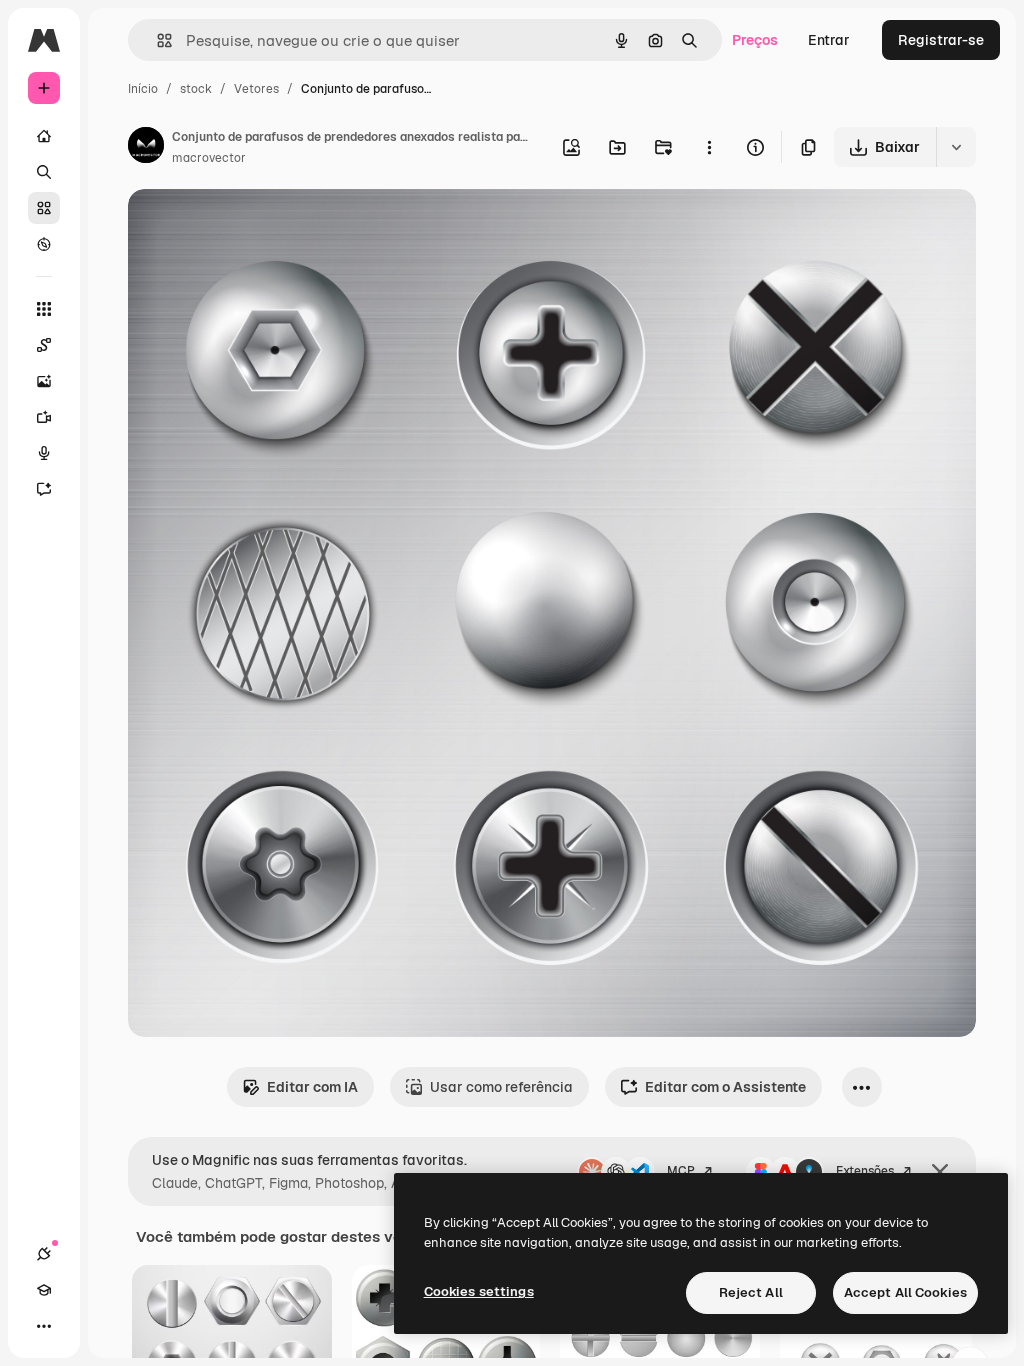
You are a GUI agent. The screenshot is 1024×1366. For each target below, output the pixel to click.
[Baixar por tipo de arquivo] (956, 147)
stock (196, 89)
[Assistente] (44, 489)
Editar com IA (312, 1087)
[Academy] (44, 1290)
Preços (755, 40)
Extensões (865, 1171)
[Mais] (44, 1326)
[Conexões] (44, 1254)
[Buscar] (44, 172)
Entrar (829, 40)
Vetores (256, 89)
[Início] (44, 136)
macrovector (209, 158)
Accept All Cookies (905, 1292)
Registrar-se (941, 40)
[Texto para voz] (44, 453)
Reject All (751, 1292)
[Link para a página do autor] (146, 148)
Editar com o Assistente (725, 1087)
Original (256, 227)
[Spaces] (44, 345)
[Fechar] (940, 1172)
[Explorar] (44, 244)
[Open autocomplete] (156, 40)
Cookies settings (479, 1291)
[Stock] (44, 208)
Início (143, 89)
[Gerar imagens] (44, 381)
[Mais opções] (709, 147)
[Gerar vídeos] (44, 417)
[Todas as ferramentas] (44, 309)
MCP (681, 1171)
